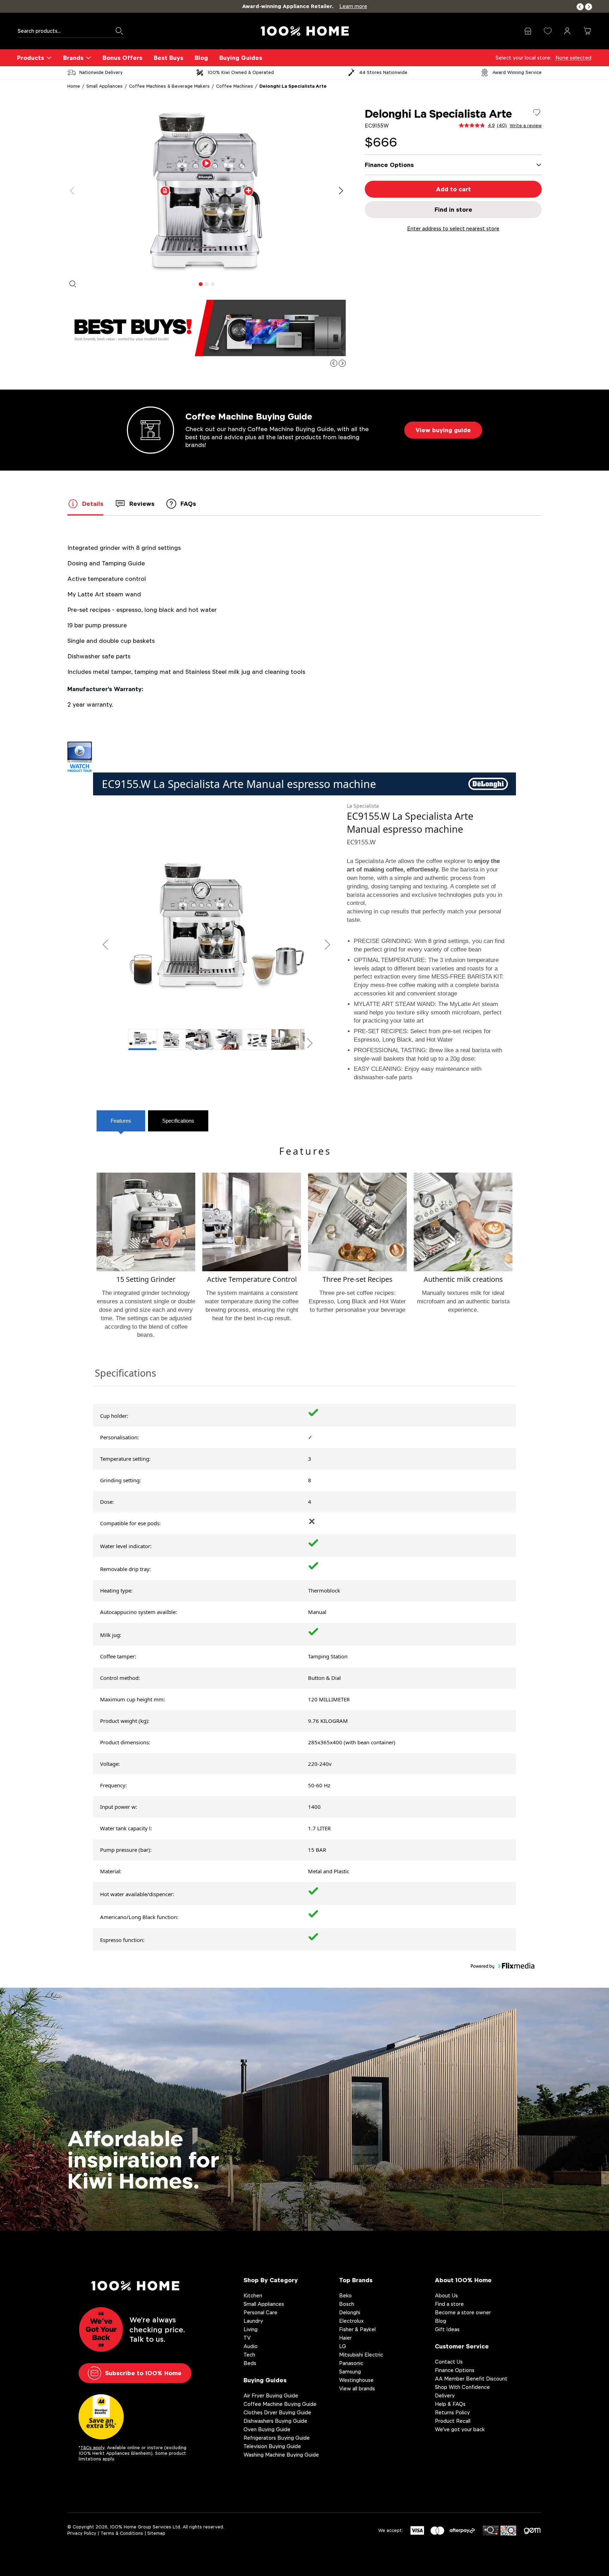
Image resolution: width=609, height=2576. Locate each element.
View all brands (357, 2388)
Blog (201, 58)
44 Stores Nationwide (383, 72)
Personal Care (260, 2312)
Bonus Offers (122, 58)
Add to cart (453, 189)
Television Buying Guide (272, 2446)
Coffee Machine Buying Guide (280, 2404)
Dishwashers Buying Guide (275, 2421)
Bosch (347, 2304)
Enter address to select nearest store (453, 228)
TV (247, 2338)
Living (251, 2329)
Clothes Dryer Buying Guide (277, 2412)
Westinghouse (356, 2380)
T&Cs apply (92, 2448)
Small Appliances (104, 86)
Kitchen (253, 2295)
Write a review (526, 126)
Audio (251, 2346)
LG (343, 2346)
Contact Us (449, 2362)
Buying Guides (241, 58)
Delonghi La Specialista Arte (293, 86)
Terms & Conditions (122, 2533)
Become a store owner (463, 2312)
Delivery (445, 2395)
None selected (573, 58)
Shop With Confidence (462, 2387)
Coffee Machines (235, 86)
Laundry (253, 2321)
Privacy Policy (82, 2533)
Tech (249, 2355)
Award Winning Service (517, 72)
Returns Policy (452, 2412)
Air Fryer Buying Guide (271, 2395)
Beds (250, 2363)
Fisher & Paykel (357, 2329)
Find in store (453, 210)
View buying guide (443, 430)
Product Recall (453, 2421)
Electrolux (351, 2321)
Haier (345, 2338)
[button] (580, 7)
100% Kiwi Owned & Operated (241, 72)
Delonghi (350, 2312)
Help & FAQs (450, 2404)
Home (74, 86)
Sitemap (156, 2533)
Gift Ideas (447, 2329)
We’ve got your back (460, 2429)
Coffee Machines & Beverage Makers (169, 86)
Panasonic (351, 2363)
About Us (446, 2295)
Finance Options (455, 2370)
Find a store (449, 2304)
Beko (345, 2295)
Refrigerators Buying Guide (277, 2438)
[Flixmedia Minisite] (304, 757)
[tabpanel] (207, 191)
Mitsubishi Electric (361, 2355)
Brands (73, 58)
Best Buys (168, 58)
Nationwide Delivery (101, 72)
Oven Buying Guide (267, 2429)
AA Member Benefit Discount (471, 2379)
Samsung (350, 2372)
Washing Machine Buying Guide (281, 2455)
